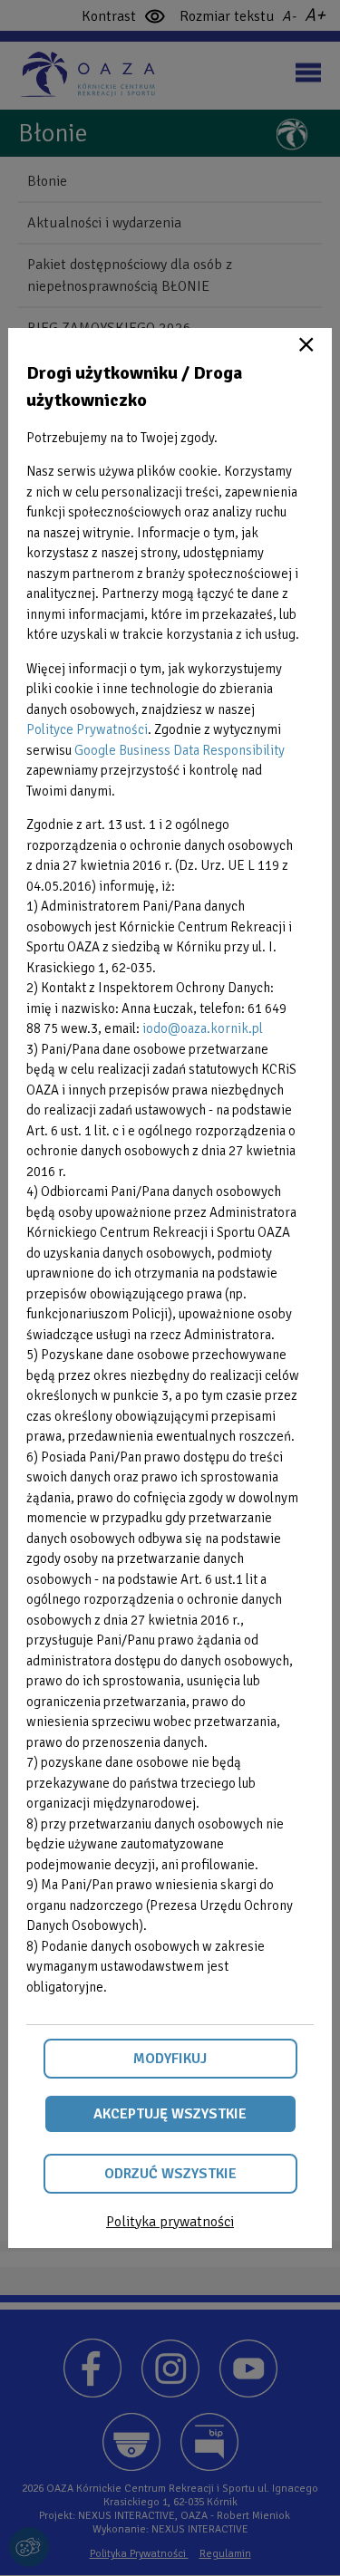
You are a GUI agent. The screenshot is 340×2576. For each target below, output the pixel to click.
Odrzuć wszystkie (170, 2174)
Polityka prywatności (170, 2222)
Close (306, 344)
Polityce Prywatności (87, 729)
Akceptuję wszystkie (170, 2114)
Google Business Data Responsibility (180, 750)
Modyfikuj (170, 2059)
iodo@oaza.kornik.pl (203, 1028)
